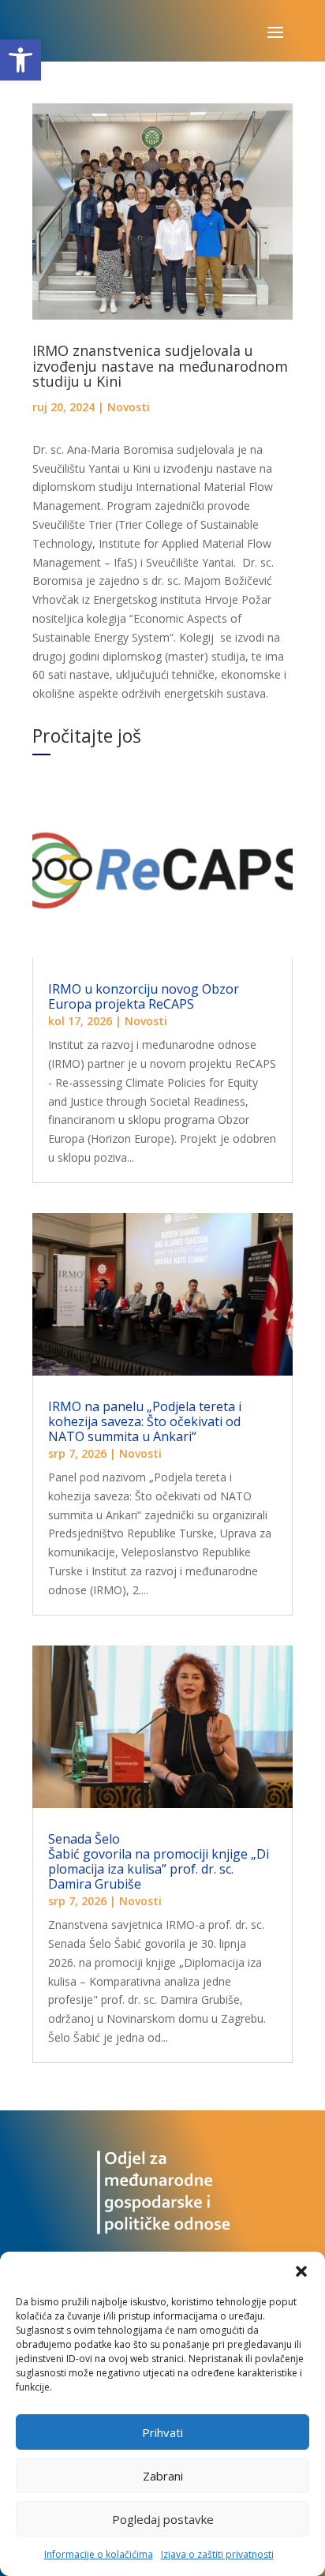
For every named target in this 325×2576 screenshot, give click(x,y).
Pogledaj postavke (163, 2519)
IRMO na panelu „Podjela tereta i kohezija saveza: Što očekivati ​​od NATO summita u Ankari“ (145, 1421)
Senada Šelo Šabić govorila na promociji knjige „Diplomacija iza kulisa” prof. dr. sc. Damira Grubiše (159, 1862)
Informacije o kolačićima (99, 2554)
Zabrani (163, 2476)
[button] (21, 60)
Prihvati (162, 2432)
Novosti (129, 407)
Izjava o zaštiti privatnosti (217, 2554)
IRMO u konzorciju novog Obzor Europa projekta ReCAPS (144, 996)
